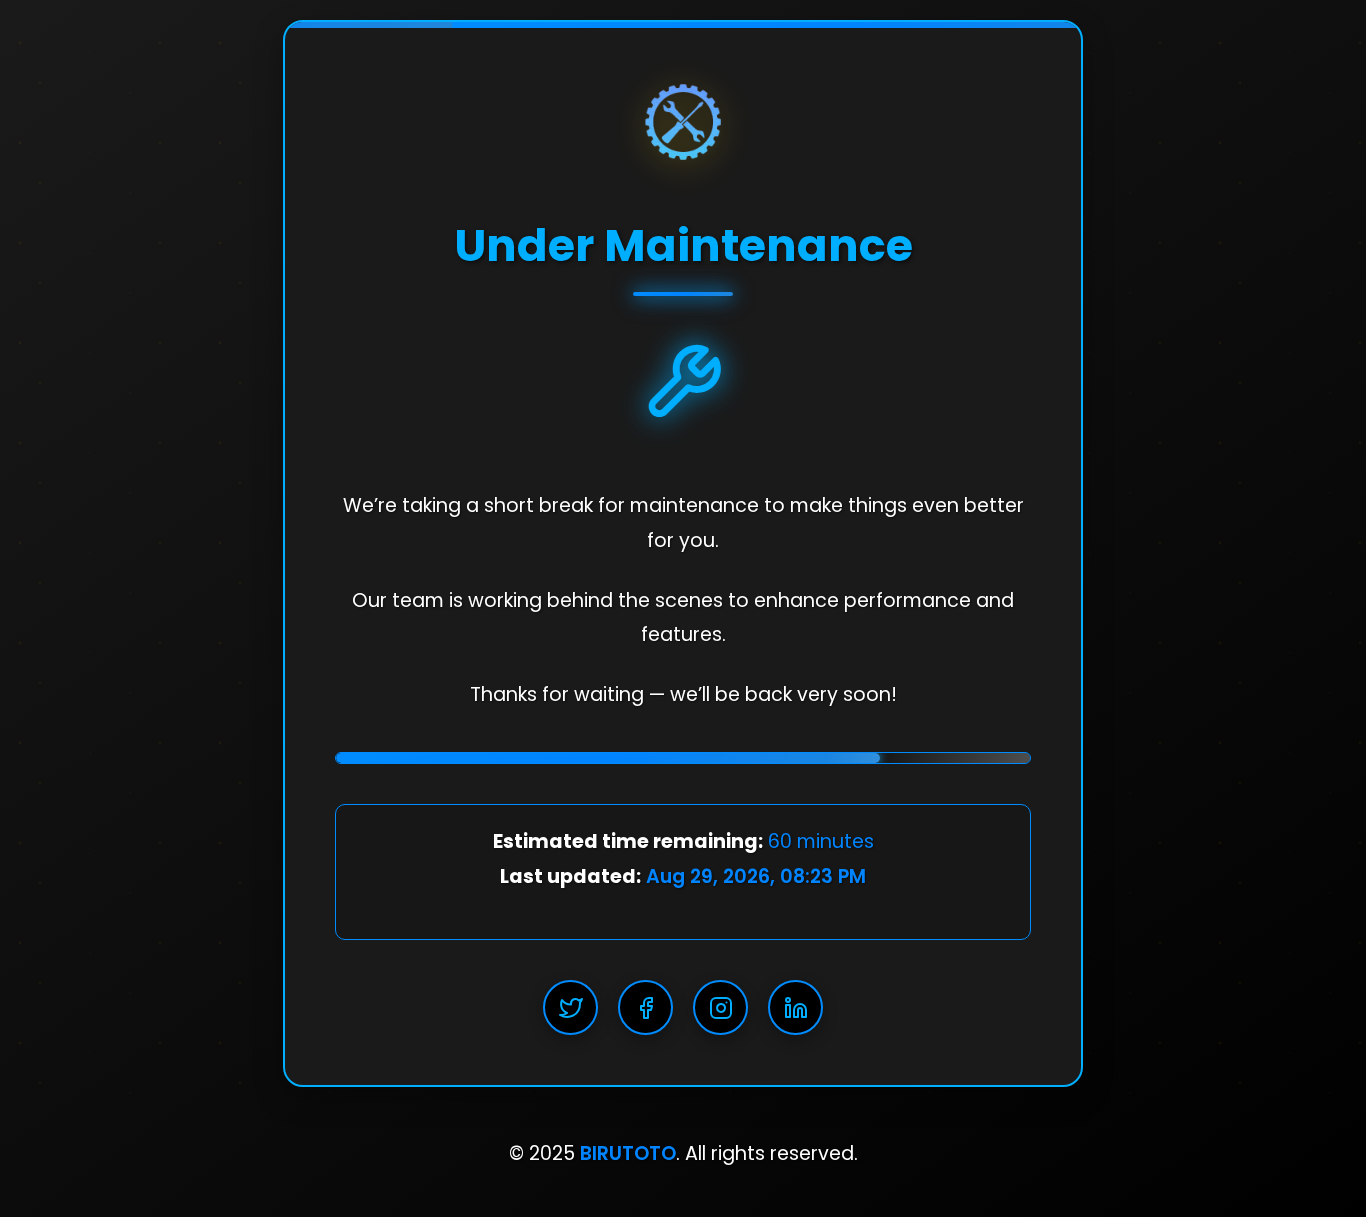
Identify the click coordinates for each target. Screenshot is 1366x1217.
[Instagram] (720, 1007)
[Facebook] (645, 1007)
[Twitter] (570, 1007)
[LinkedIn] (795, 1007)
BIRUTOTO (628, 1153)
